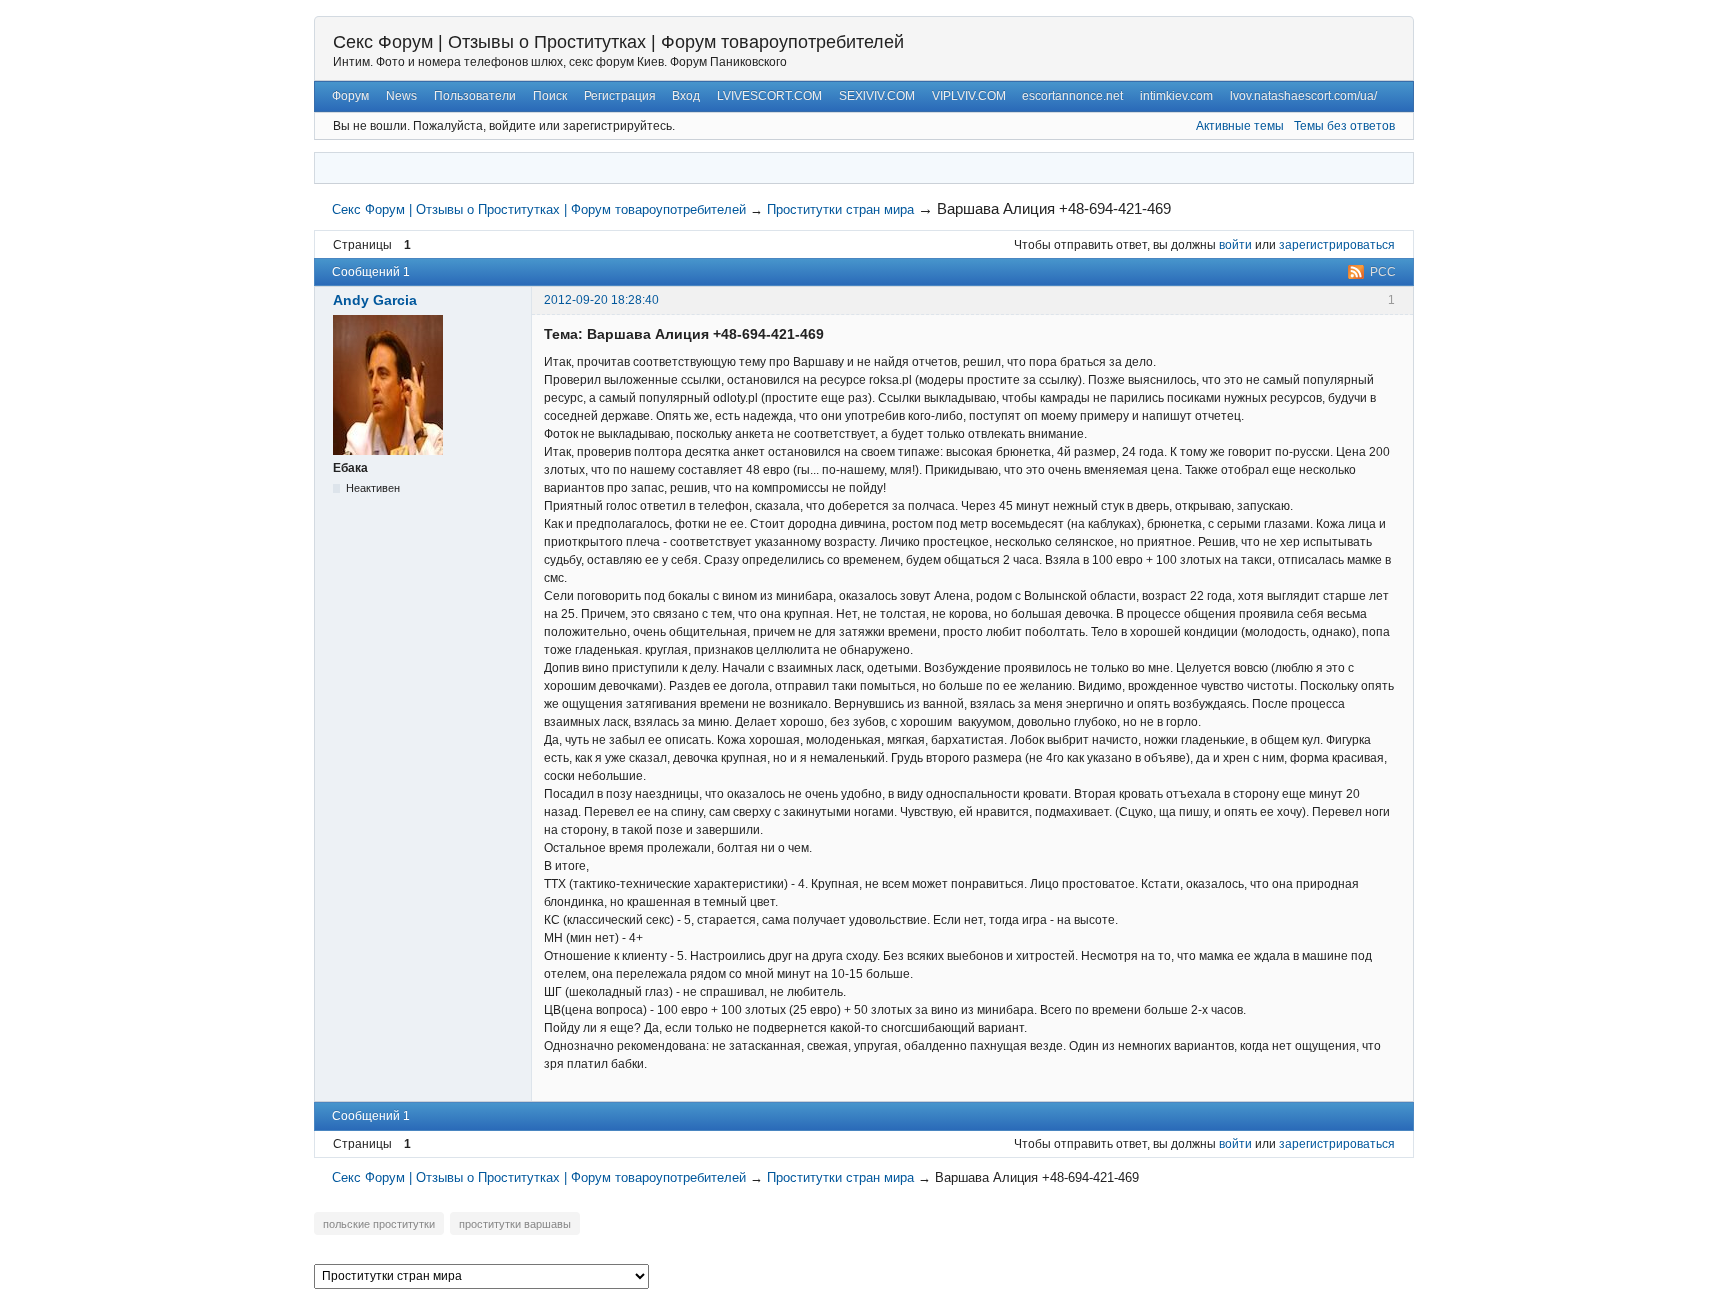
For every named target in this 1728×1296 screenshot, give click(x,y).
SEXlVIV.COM (877, 96)
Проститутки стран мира (840, 209)
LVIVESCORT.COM (769, 96)
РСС (1383, 272)
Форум (350, 96)
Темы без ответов (1344, 126)
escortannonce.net (1072, 96)
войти (1235, 245)
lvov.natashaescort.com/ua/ (1303, 96)
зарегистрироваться (1337, 245)
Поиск (550, 96)
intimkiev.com (1176, 96)
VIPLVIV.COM (969, 96)
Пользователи (475, 96)
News (401, 96)
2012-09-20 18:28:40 (601, 300)
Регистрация (620, 96)
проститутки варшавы (515, 1224)
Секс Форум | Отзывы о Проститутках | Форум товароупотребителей (618, 42)
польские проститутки (379, 1224)
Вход (686, 96)
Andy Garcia (375, 300)
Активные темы (1240, 126)
